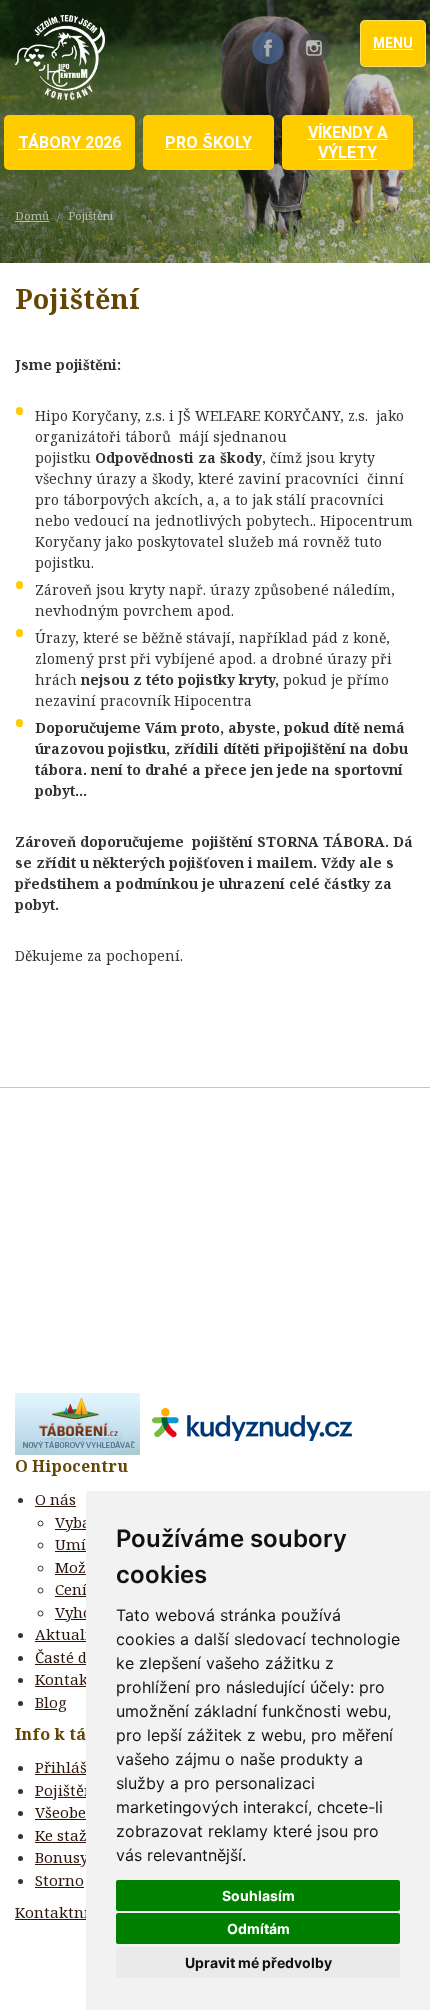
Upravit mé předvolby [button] (258, 1962)
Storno (59, 1880)
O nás (55, 1499)
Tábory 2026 (69, 142)
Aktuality (69, 1634)
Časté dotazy (81, 1657)
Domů (32, 215)
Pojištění (67, 1790)
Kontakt (64, 1679)
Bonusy (61, 1857)
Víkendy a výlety (348, 142)
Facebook (268, 48)
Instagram (314, 48)
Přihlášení (72, 1767)
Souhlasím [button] (258, 1895)
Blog (51, 1702)
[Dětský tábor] (77, 1422)
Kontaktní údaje (74, 1912)
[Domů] (60, 57)
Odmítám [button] (258, 1928)
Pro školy (208, 142)
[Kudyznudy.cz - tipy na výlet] (246, 1422)
